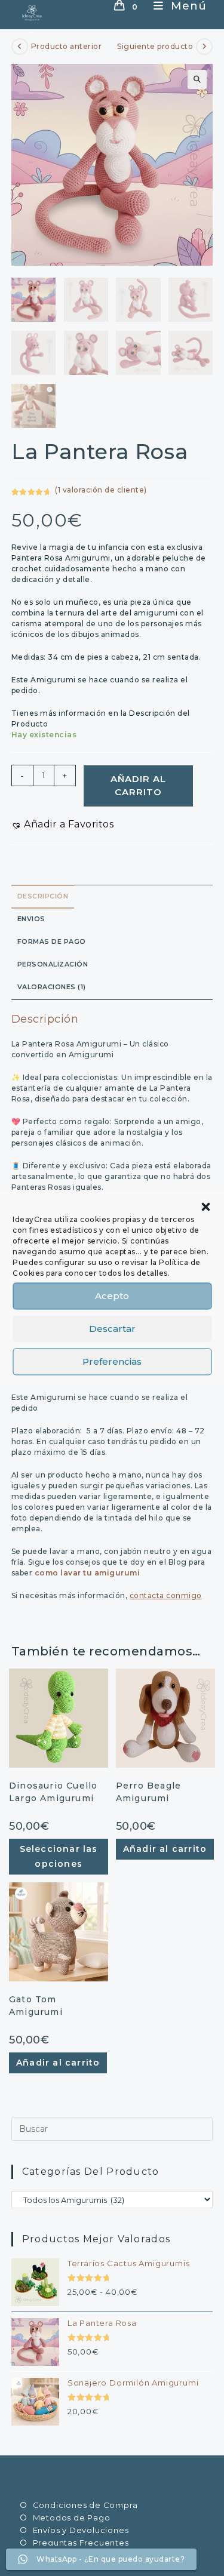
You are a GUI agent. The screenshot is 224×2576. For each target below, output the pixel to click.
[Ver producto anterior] (20, 47)
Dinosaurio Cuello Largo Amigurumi (53, 1792)
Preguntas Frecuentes (81, 2543)
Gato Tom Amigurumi (36, 2006)
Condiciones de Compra (85, 2505)
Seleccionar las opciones (59, 1856)
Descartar (112, 1329)
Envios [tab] (31, 919)
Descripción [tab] (43, 896)
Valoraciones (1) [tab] (52, 987)
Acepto (112, 1296)
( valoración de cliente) (101, 490)
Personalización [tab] (53, 964)
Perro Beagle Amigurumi (148, 1792)
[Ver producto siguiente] (204, 47)
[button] (205, 1207)
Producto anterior (67, 46)
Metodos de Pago (72, 2517)
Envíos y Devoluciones (81, 2530)
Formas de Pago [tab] (52, 942)
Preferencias (112, 1361)
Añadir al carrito (138, 786)
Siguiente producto (155, 46)
